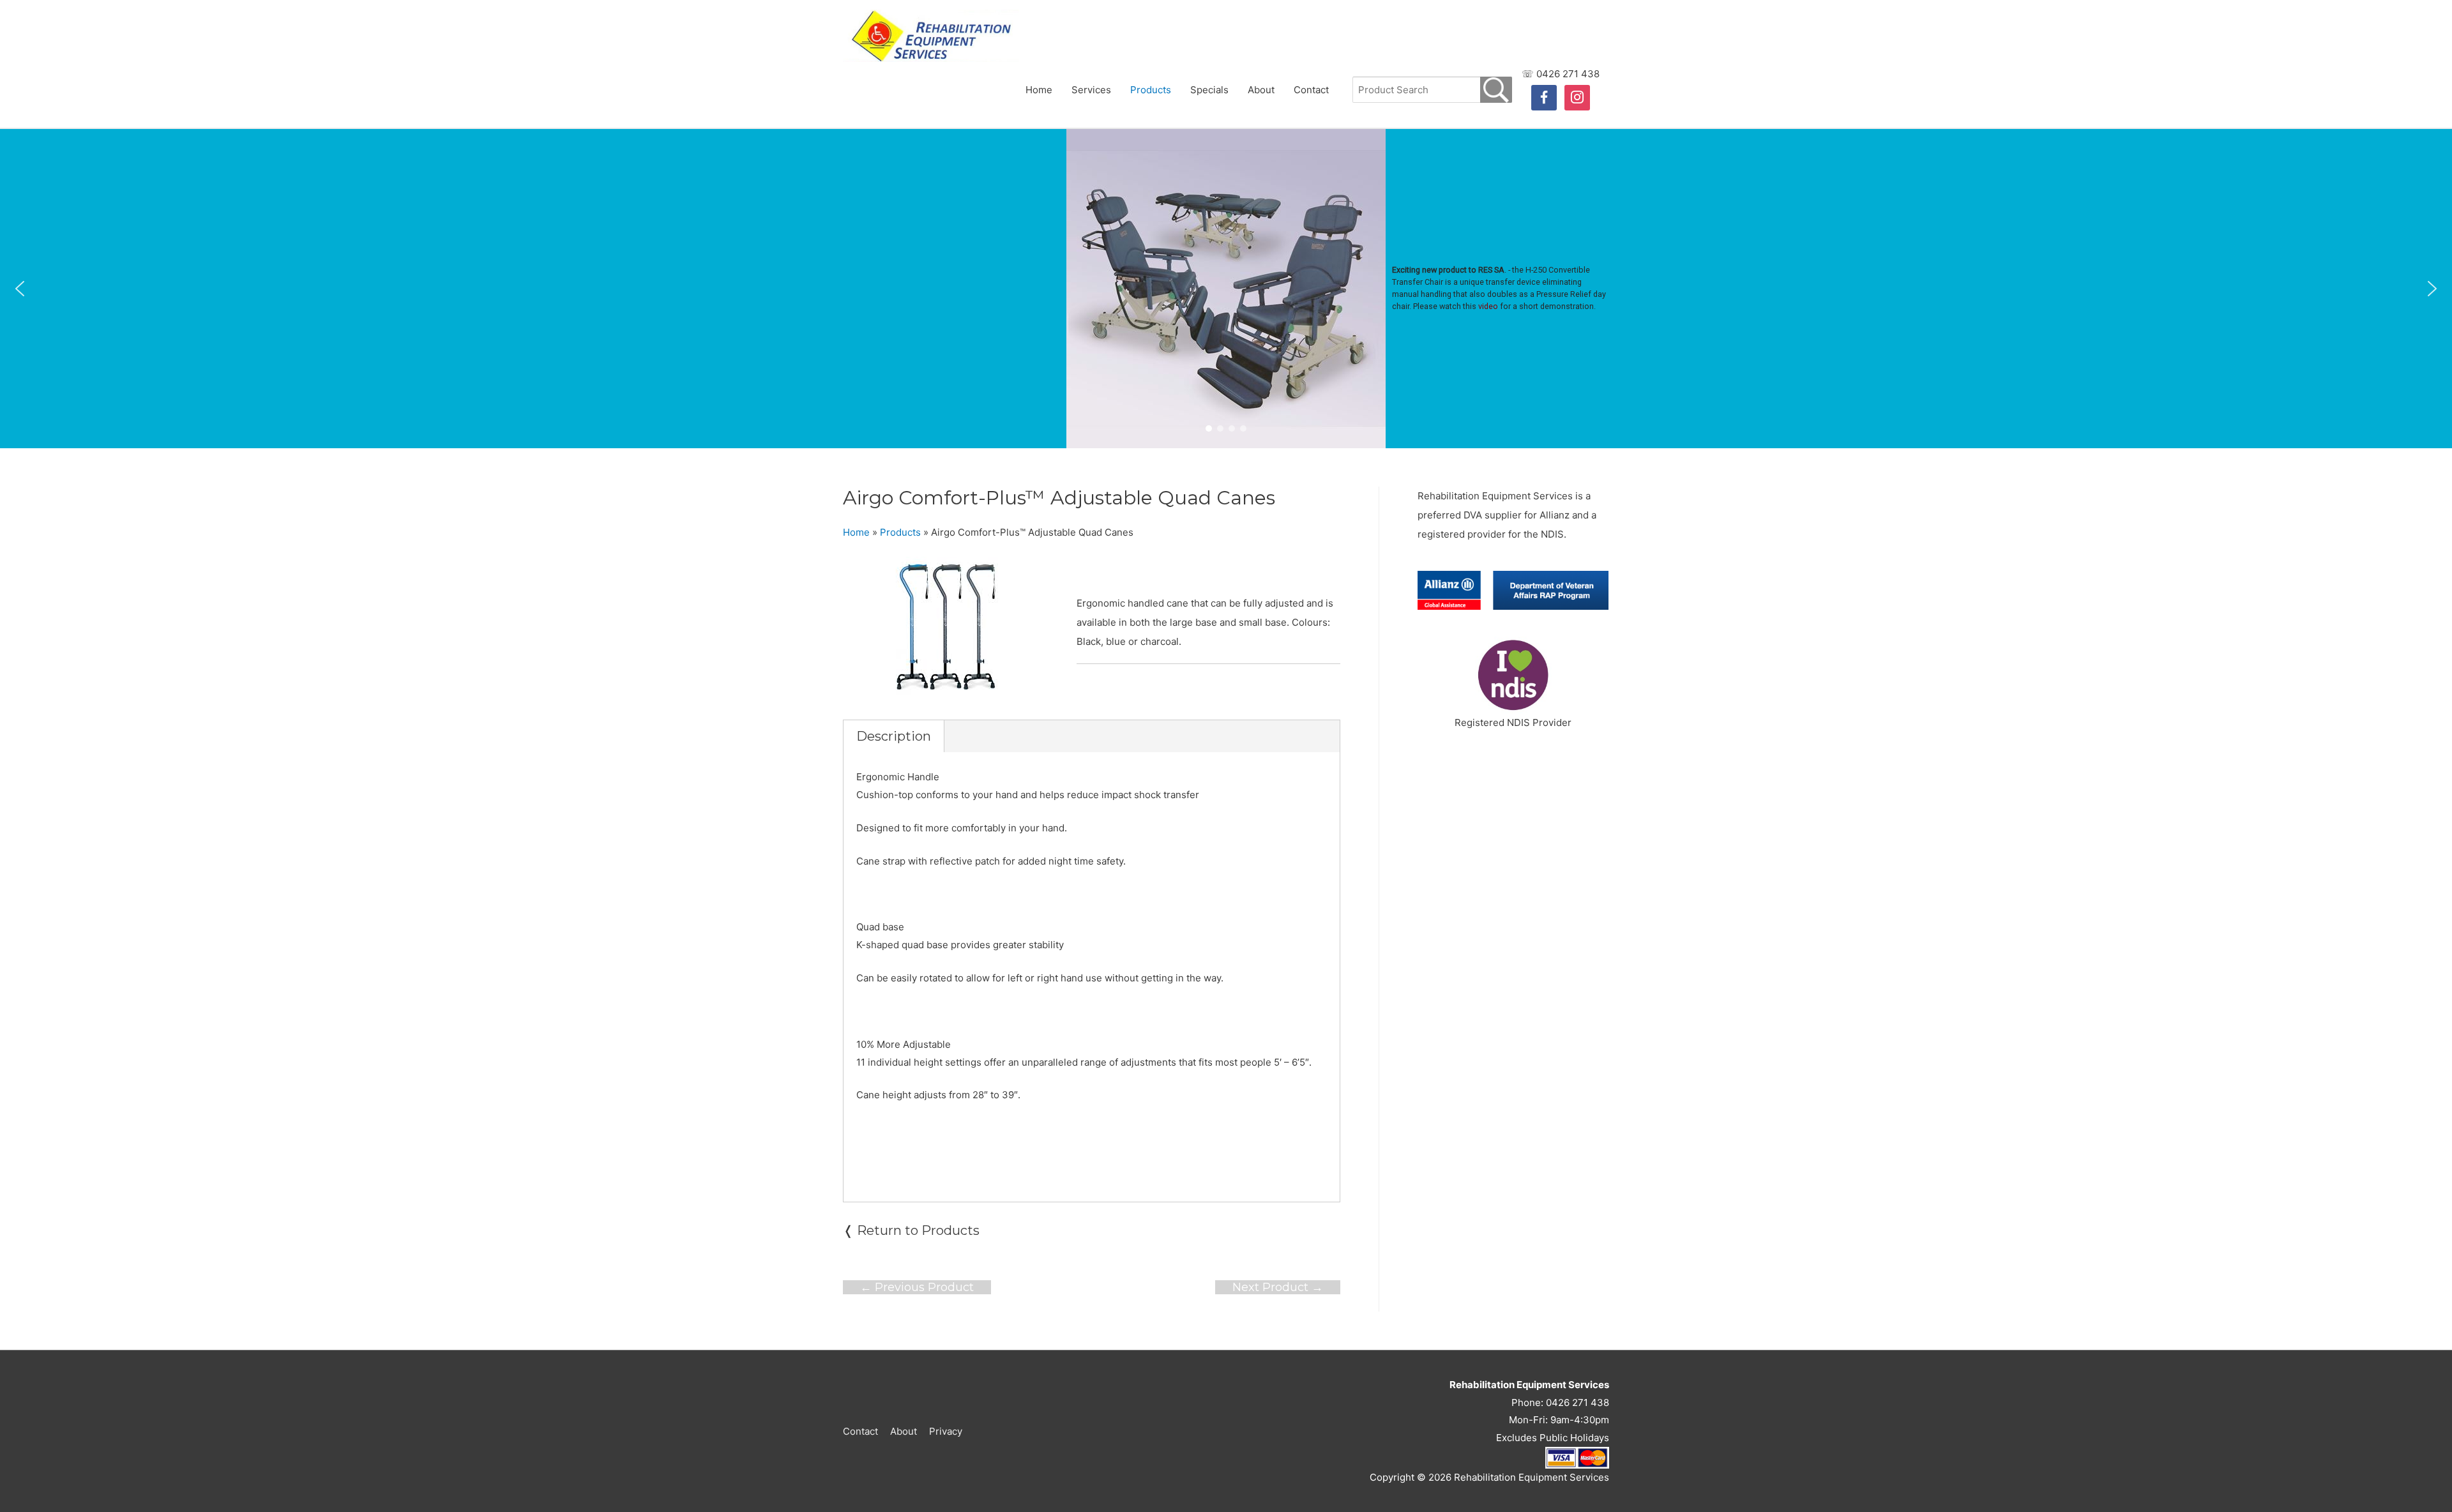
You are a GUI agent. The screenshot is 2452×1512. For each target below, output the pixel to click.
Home (1039, 90)
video (1488, 306)
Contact (1311, 90)
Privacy (946, 1431)
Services (1091, 90)
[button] (20, 289)
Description (894, 736)
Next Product (1278, 1287)
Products (1151, 90)
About (1261, 90)
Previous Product (917, 1287)
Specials (1209, 90)
